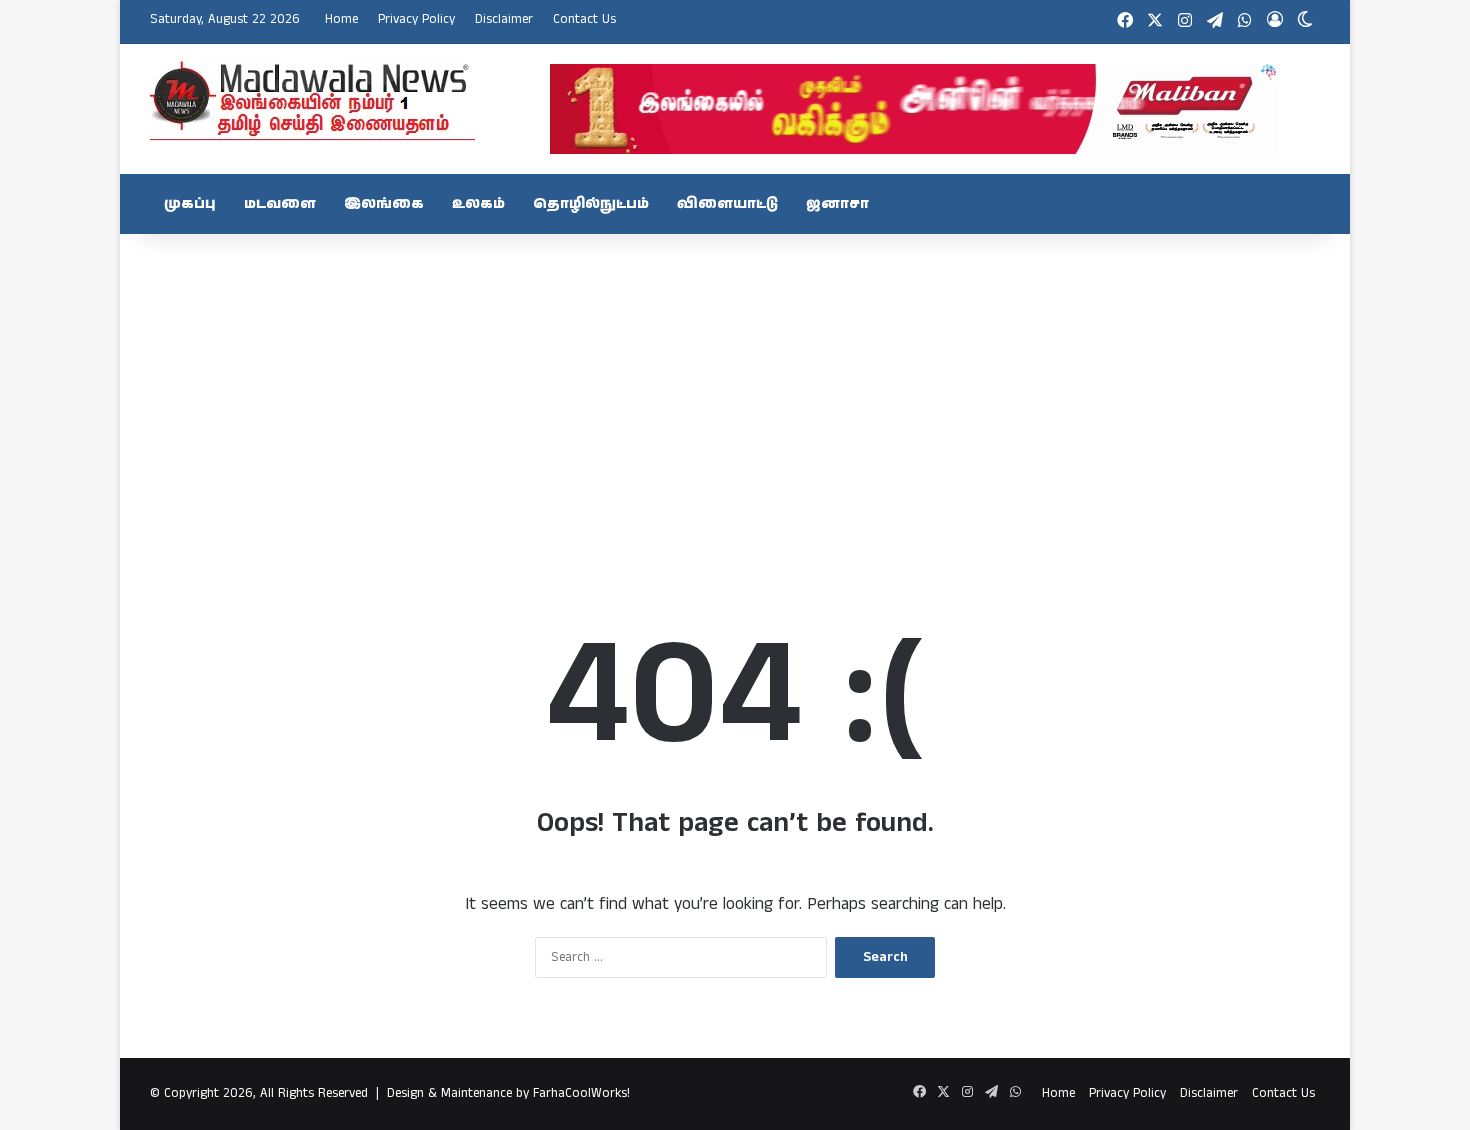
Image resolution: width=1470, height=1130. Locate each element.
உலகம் (478, 204)
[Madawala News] (312, 100)
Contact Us (584, 19)
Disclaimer (504, 19)
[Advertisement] (735, 394)
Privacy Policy (416, 19)
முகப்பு (190, 204)
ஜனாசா (837, 204)
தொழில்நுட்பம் (591, 204)
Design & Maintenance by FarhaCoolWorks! (508, 1093)
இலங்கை (384, 204)
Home (341, 19)
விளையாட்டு (727, 204)
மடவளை (280, 204)
